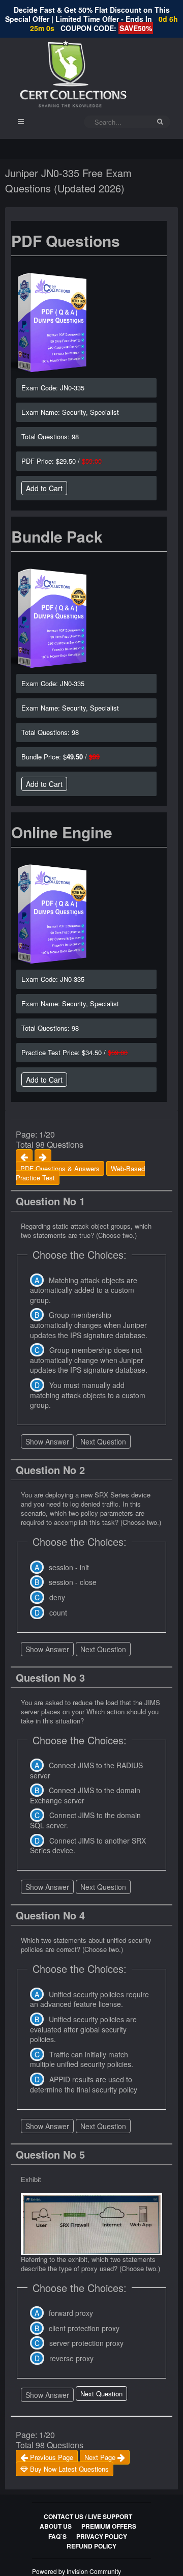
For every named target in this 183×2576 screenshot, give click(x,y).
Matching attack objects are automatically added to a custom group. (84, 1290)
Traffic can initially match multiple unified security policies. (82, 2059)
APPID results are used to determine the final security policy (84, 2084)
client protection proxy (84, 2328)
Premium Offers (109, 2526)
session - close (73, 1582)
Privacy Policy (102, 2536)
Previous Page (51, 2457)
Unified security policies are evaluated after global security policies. (83, 2029)
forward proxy (71, 2313)
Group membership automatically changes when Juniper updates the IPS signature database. (89, 1325)
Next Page (101, 2457)
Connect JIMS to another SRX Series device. (88, 1846)
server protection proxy (86, 2343)
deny (57, 1597)
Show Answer (47, 1441)
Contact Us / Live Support (88, 2516)
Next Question (103, 1441)
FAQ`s (57, 2536)
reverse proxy (71, 2358)
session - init (69, 1567)
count (58, 1612)
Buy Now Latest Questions (68, 2469)
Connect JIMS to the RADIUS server (86, 1770)
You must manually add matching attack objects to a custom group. (88, 1395)
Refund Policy (91, 2546)
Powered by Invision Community (77, 2571)
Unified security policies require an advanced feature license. (89, 1999)
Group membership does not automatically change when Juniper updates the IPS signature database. (89, 1360)
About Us (56, 2526)
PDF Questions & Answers (60, 1168)
